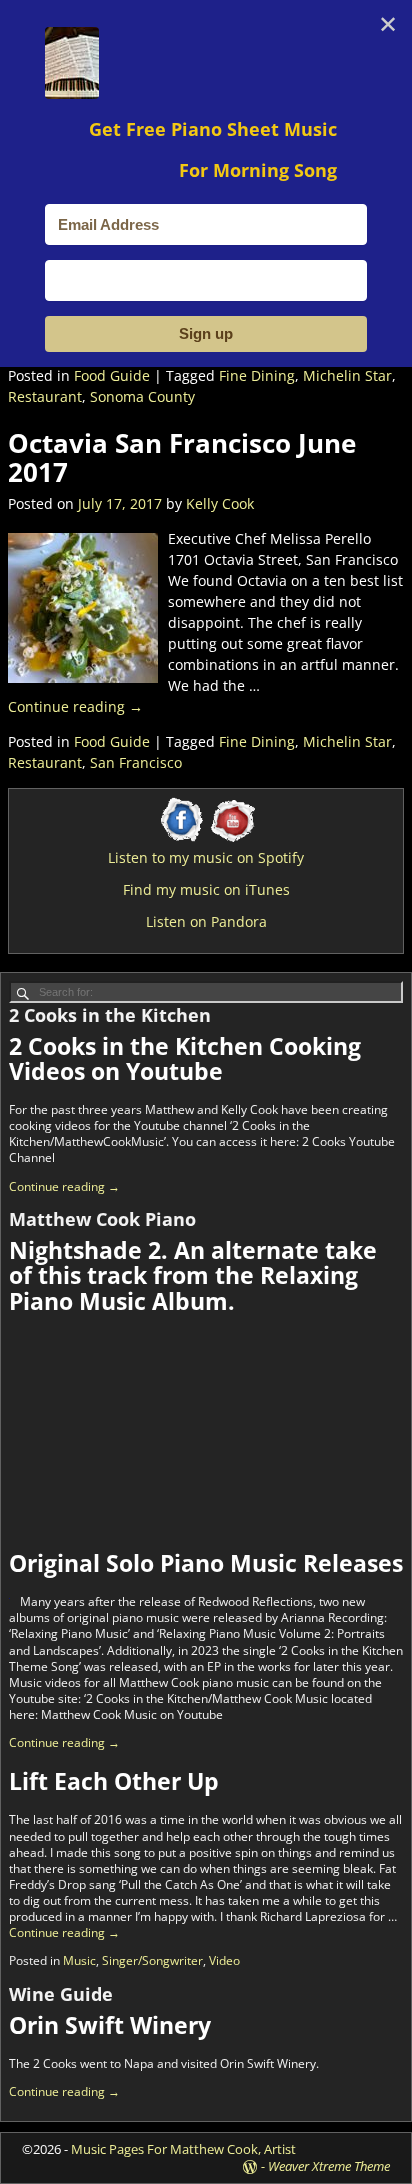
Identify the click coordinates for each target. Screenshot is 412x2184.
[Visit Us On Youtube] (230, 839)
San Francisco (136, 762)
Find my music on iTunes (206, 889)
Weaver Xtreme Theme (329, 2166)
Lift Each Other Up (114, 1781)
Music (79, 1960)
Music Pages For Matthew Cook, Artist (183, 2149)
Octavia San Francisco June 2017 (182, 457)
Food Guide (112, 375)
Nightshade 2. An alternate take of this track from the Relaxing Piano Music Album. (193, 1275)
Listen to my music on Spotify (206, 857)
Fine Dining (257, 375)
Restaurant (45, 396)
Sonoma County (142, 396)
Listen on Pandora (206, 921)
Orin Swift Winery (110, 2025)
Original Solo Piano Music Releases (206, 1563)
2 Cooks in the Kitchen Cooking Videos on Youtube (185, 1058)
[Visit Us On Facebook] (181, 839)
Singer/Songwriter (152, 1960)
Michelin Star (347, 375)
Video (224, 1960)
